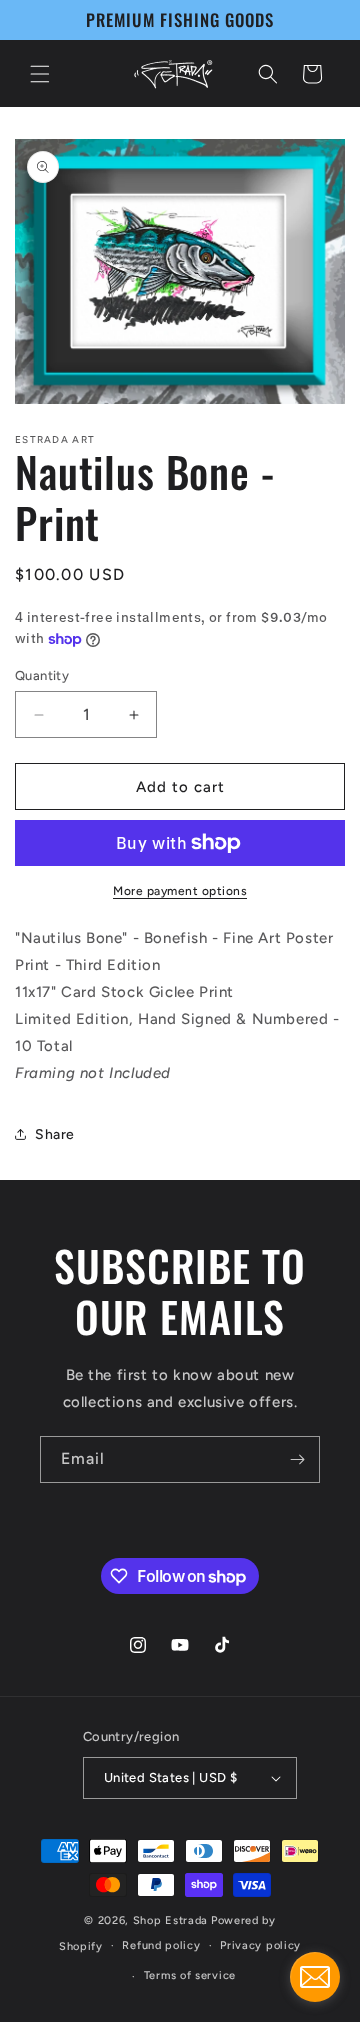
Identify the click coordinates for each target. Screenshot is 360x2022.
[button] (40, 74)
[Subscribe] (297, 1459)
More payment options (180, 891)
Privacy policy (260, 1945)
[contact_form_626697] (315, 1977)
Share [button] (55, 1134)
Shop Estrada (170, 1920)
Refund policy (161, 1945)
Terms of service (190, 1975)
